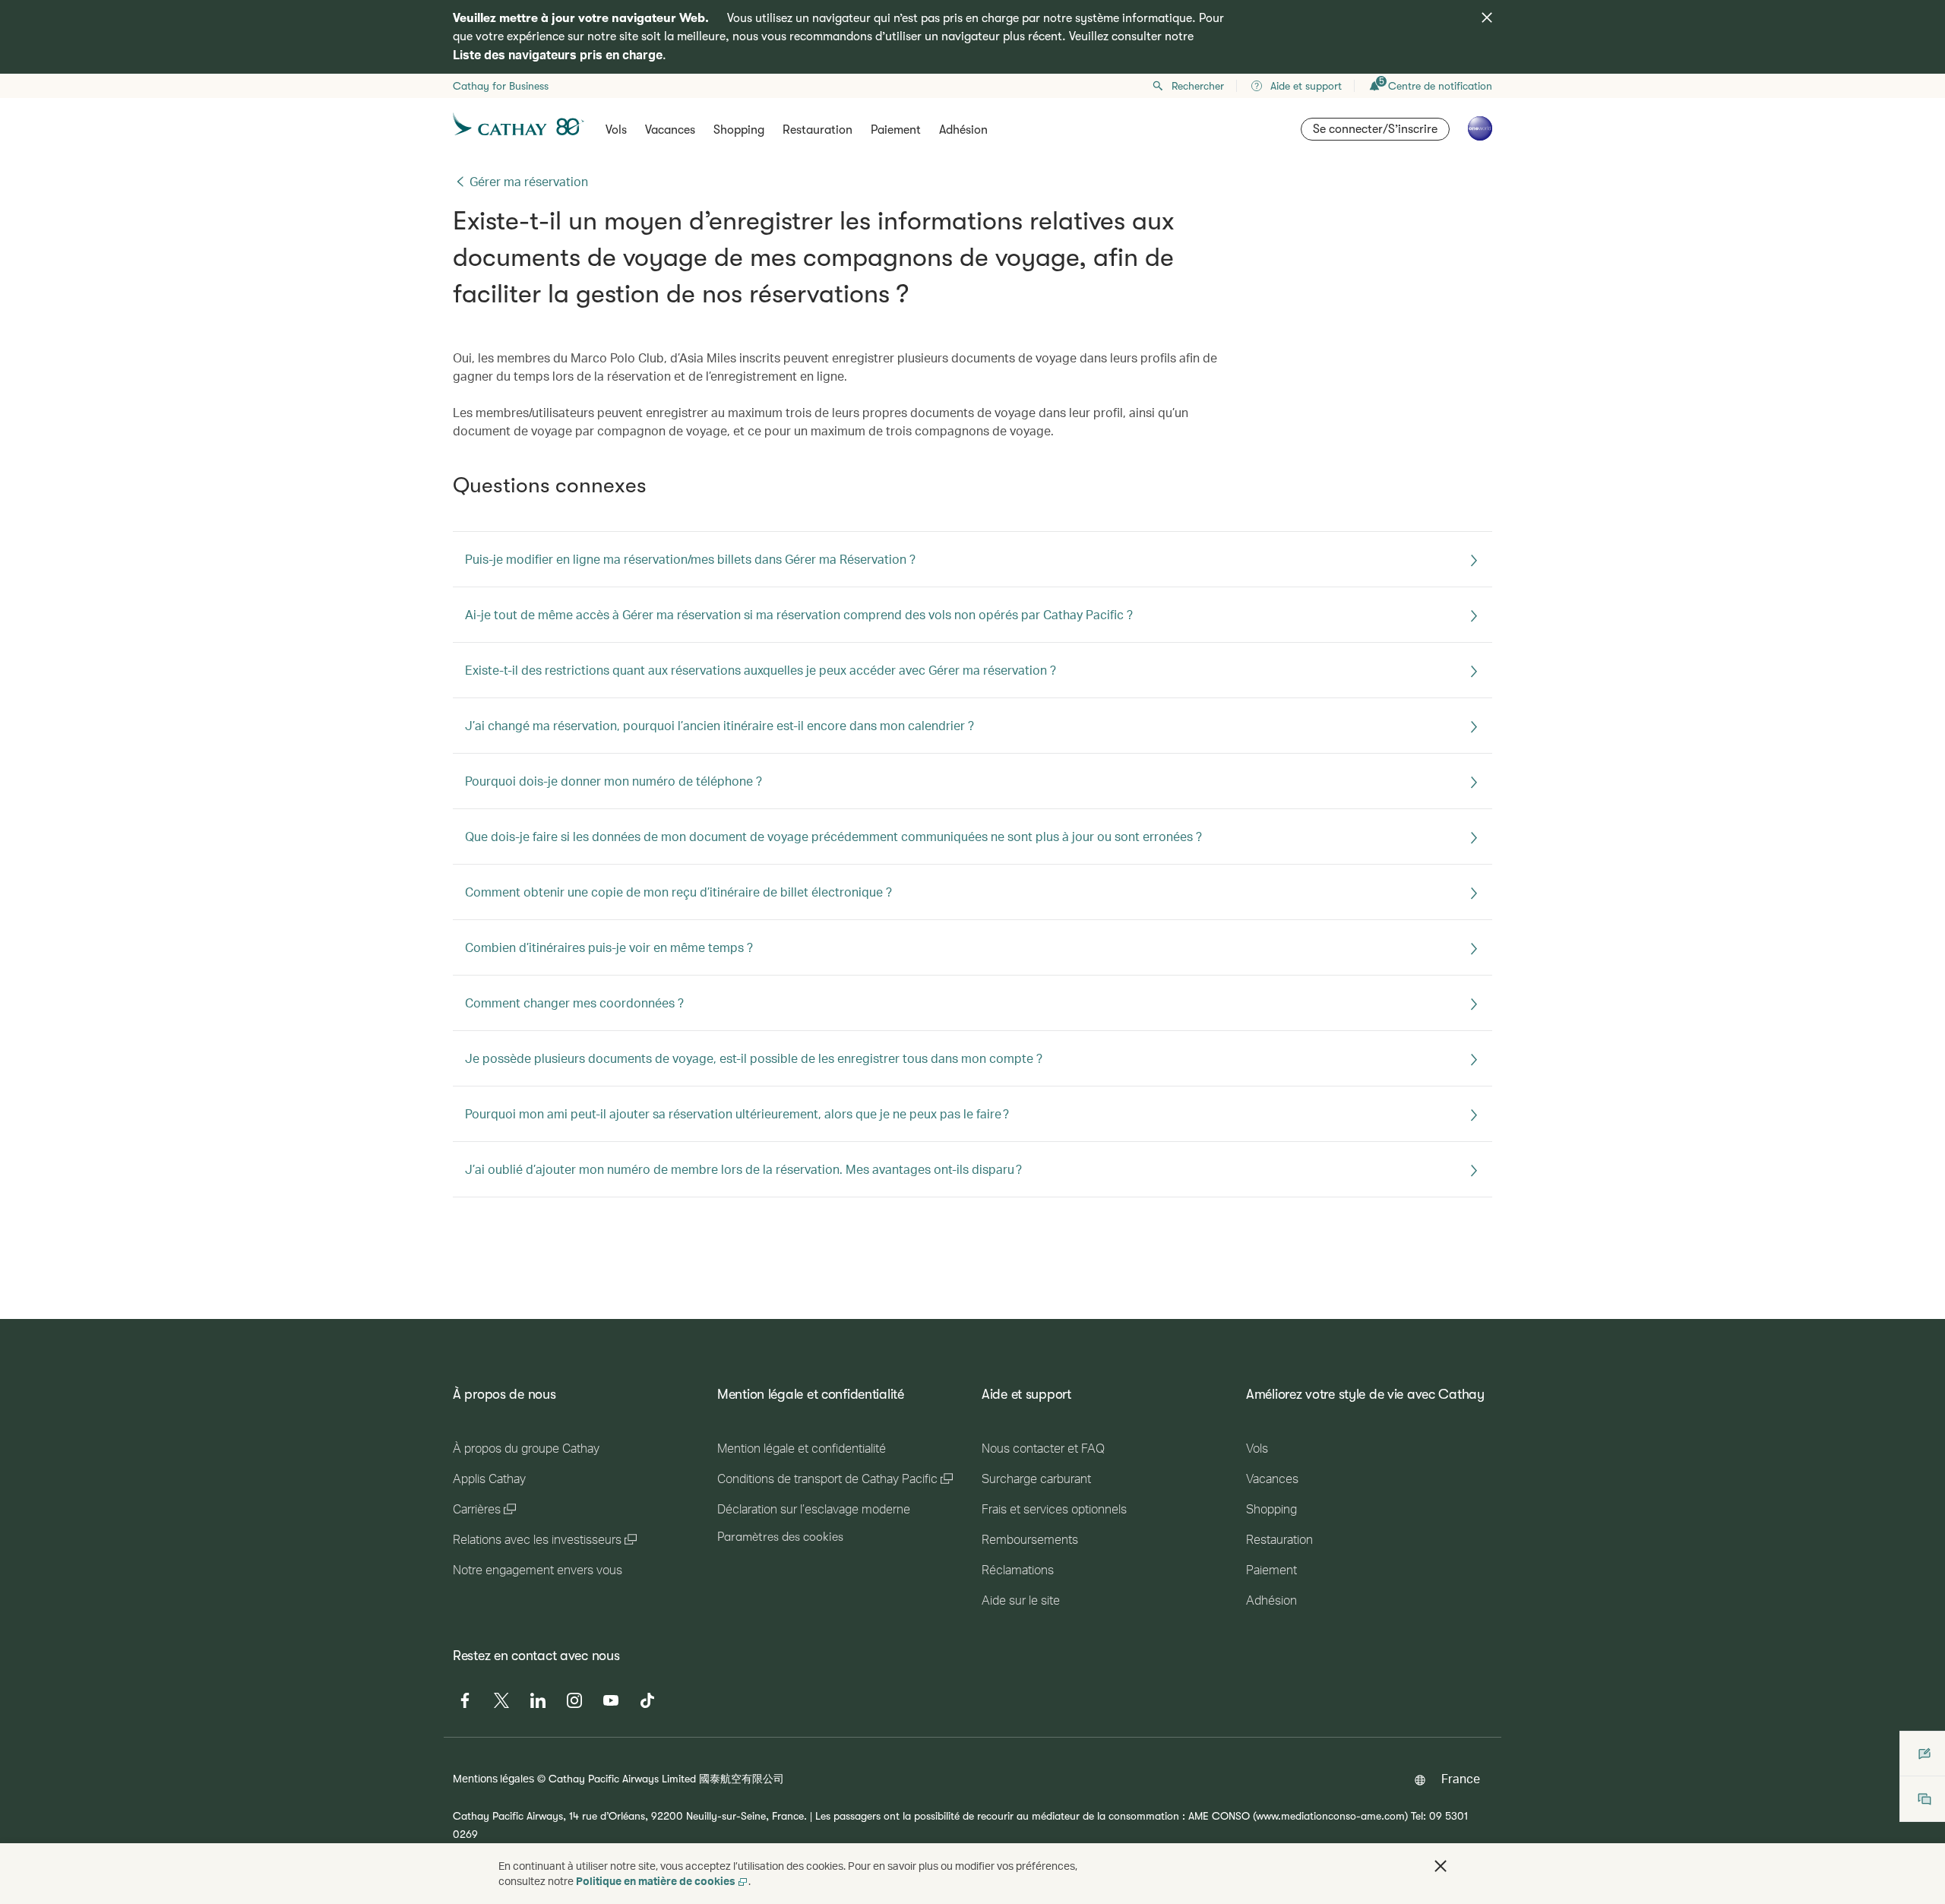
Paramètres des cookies (780, 1537)
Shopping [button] (739, 130)
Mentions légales (493, 1778)
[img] (1487, 17)
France (1461, 1778)
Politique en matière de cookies (656, 1881)
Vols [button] (616, 130)
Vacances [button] (670, 130)
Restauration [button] (818, 130)
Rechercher (1198, 86)
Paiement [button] (896, 130)
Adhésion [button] (963, 130)
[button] (1441, 1866)
